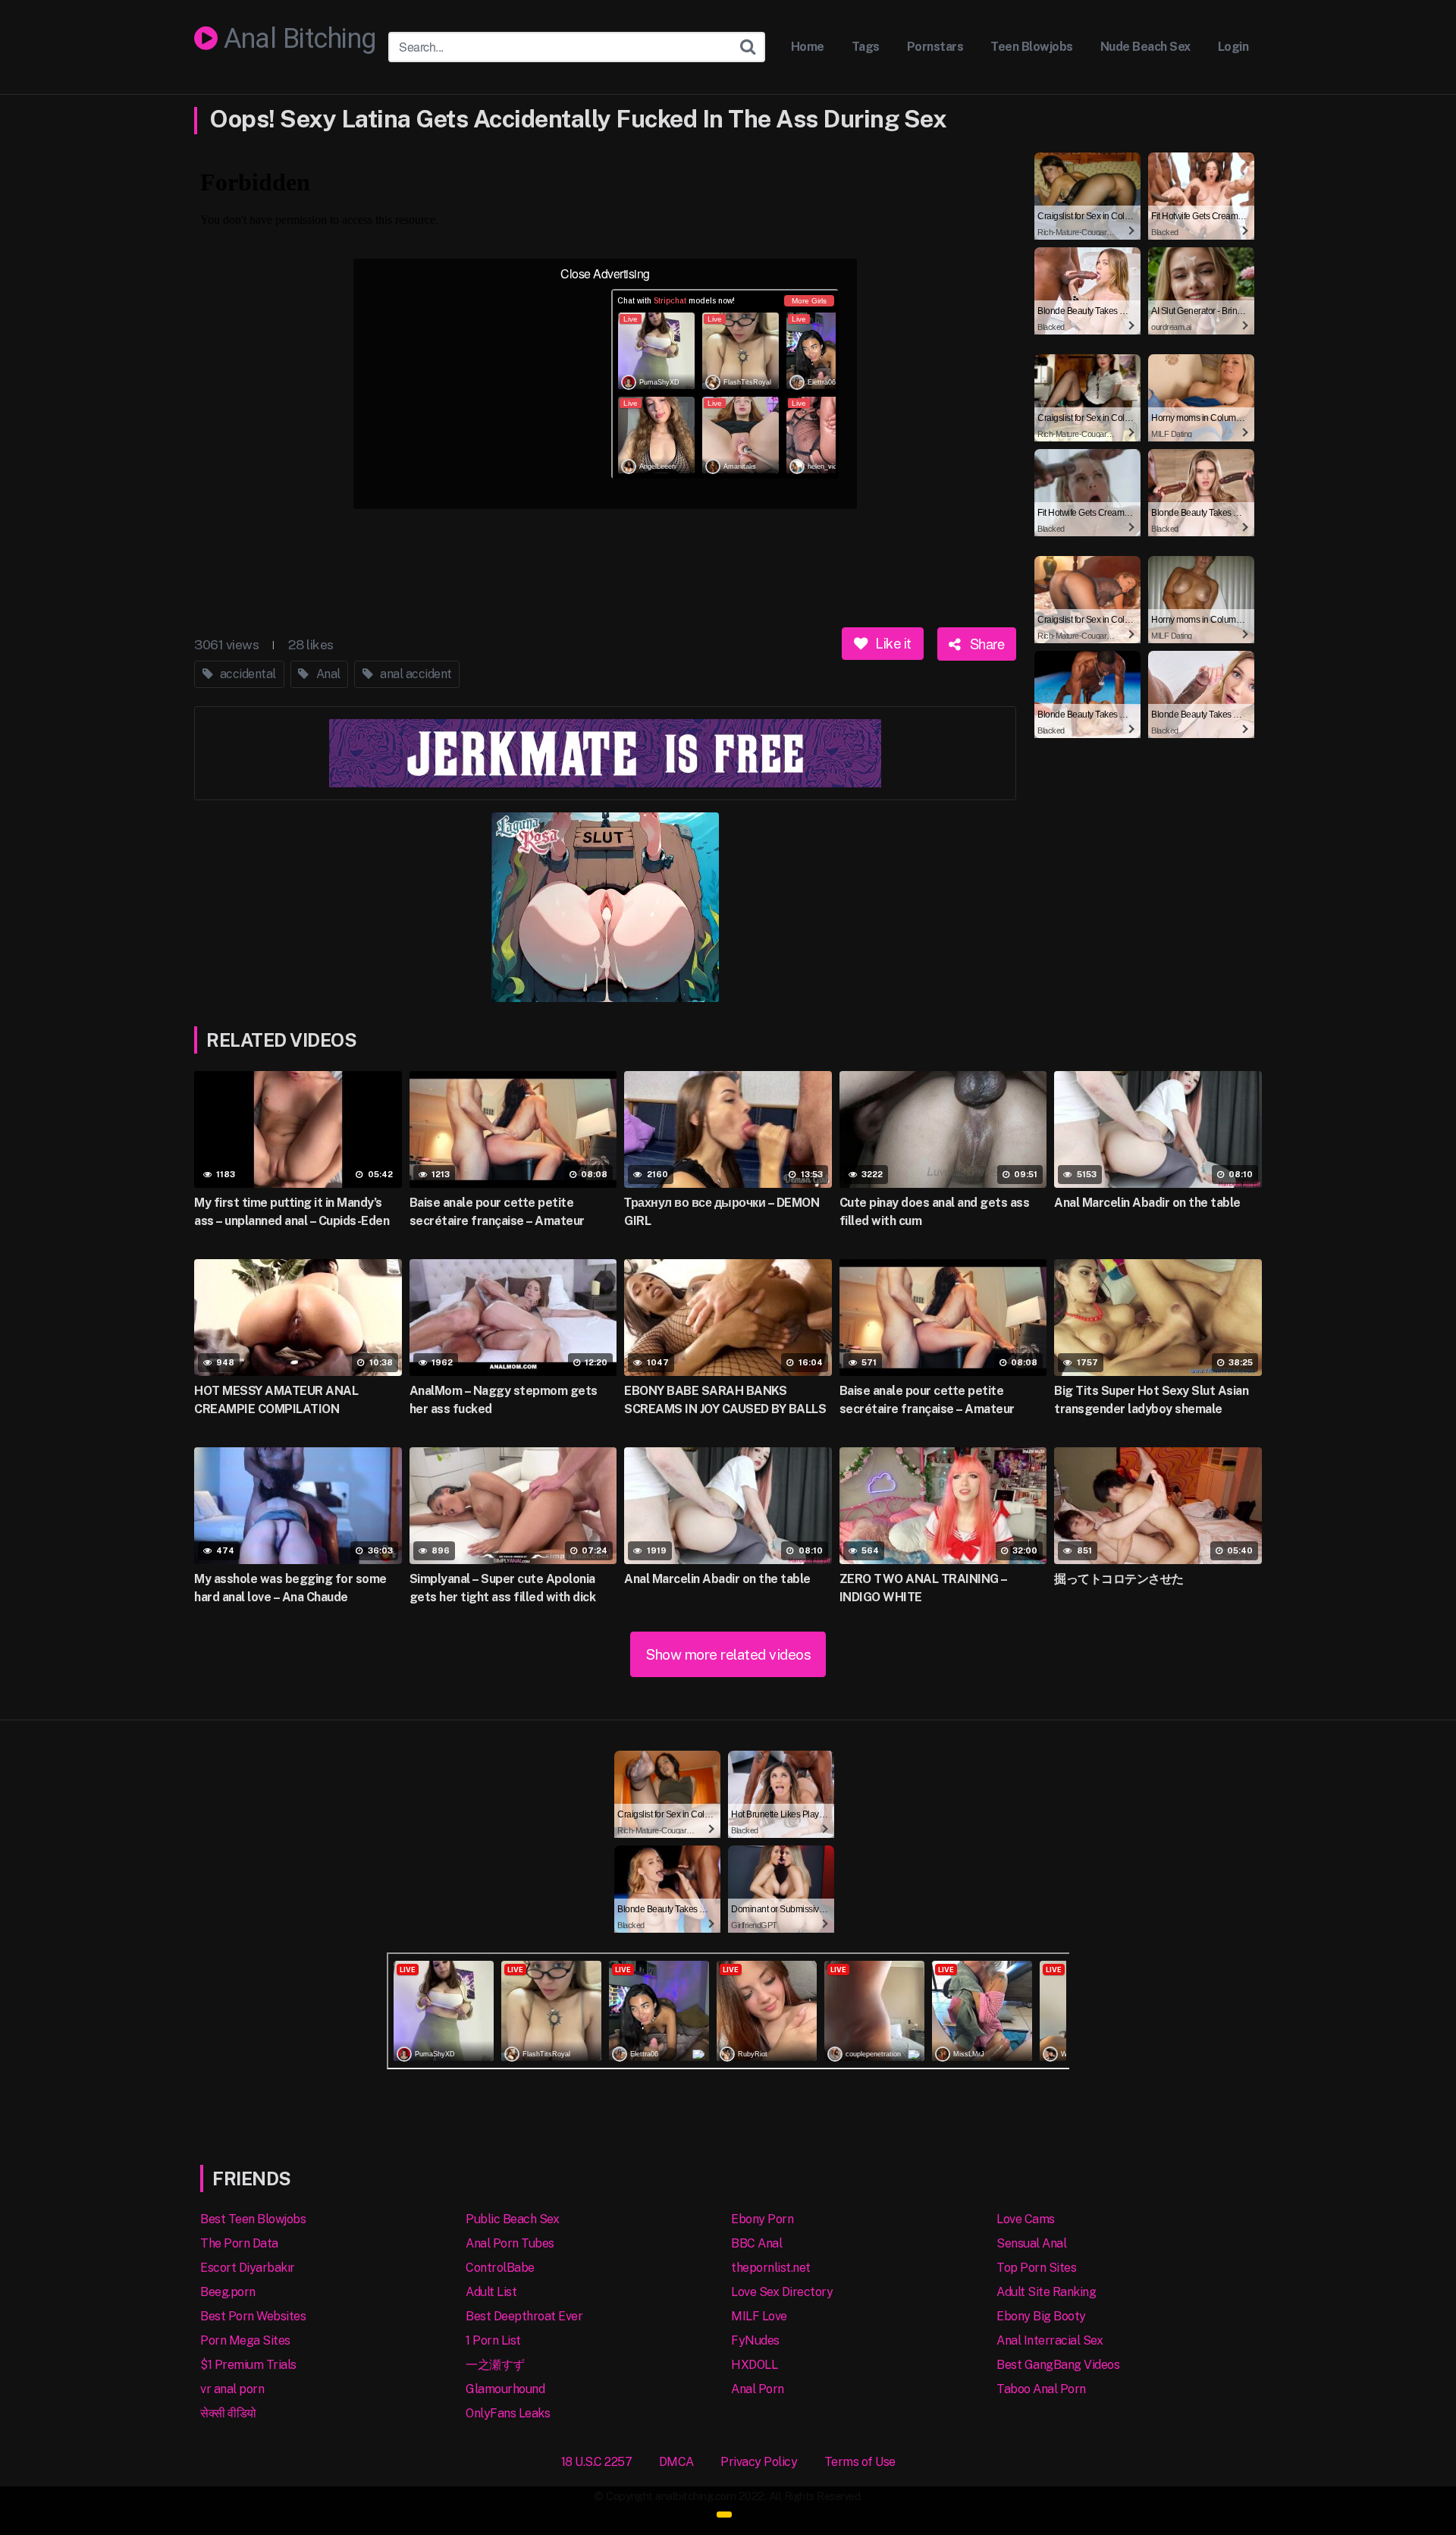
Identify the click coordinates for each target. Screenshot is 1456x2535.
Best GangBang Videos (1058, 2365)
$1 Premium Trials (248, 2365)
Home (808, 47)
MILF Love (759, 2316)
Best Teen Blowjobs (253, 2219)
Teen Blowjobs (1032, 47)
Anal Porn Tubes (510, 2243)
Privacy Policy (759, 2462)
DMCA (676, 2462)
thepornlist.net (771, 2268)
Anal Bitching (297, 39)
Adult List (491, 2292)
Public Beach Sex (512, 2219)
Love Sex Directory (782, 2292)
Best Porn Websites (253, 2316)
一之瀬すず (495, 2365)
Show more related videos (728, 1654)
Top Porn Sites (1036, 2268)
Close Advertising (605, 273)
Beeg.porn (228, 2292)
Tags (866, 47)
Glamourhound (505, 2389)
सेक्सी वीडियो (228, 2413)
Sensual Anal (1031, 2243)
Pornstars (935, 47)
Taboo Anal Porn (1041, 2389)
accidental (246, 674)
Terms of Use (860, 2462)
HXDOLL (754, 2365)
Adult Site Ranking (1046, 2292)
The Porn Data (239, 2243)
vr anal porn (232, 2389)
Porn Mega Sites (245, 2340)
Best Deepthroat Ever (524, 2316)
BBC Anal (756, 2243)
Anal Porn (758, 2389)
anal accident (415, 674)
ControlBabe (500, 2268)
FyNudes (755, 2340)
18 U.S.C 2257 (597, 2462)
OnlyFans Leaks (508, 2413)
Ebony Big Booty (1041, 2316)
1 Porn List (493, 2340)
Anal (327, 674)
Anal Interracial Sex (1050, 2340)
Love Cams (1026, 2219)
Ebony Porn (762, 2219)
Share (985, 643)
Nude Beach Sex (1145, 47)
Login (1233, 47)
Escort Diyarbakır (248, 2268)
